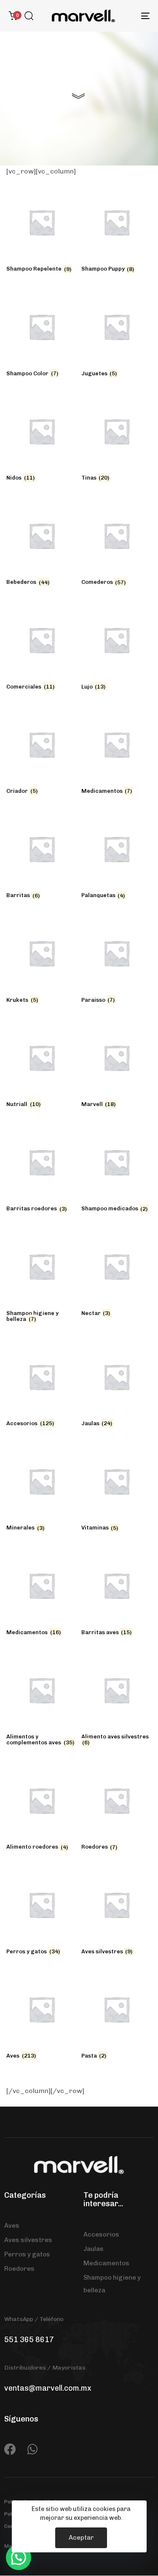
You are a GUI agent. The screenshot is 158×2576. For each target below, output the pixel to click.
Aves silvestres (28, 2240)
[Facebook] (10, 2449)
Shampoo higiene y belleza (112, 2284)
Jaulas (94, 2249)
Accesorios (101, 2234)
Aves (12, 2226)
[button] (29, 16)
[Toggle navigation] (126, 16)
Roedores (19, 2269)
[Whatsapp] (32, 2449)
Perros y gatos (27, 2254)
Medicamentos (106, 2263)
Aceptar (81, 2538)
